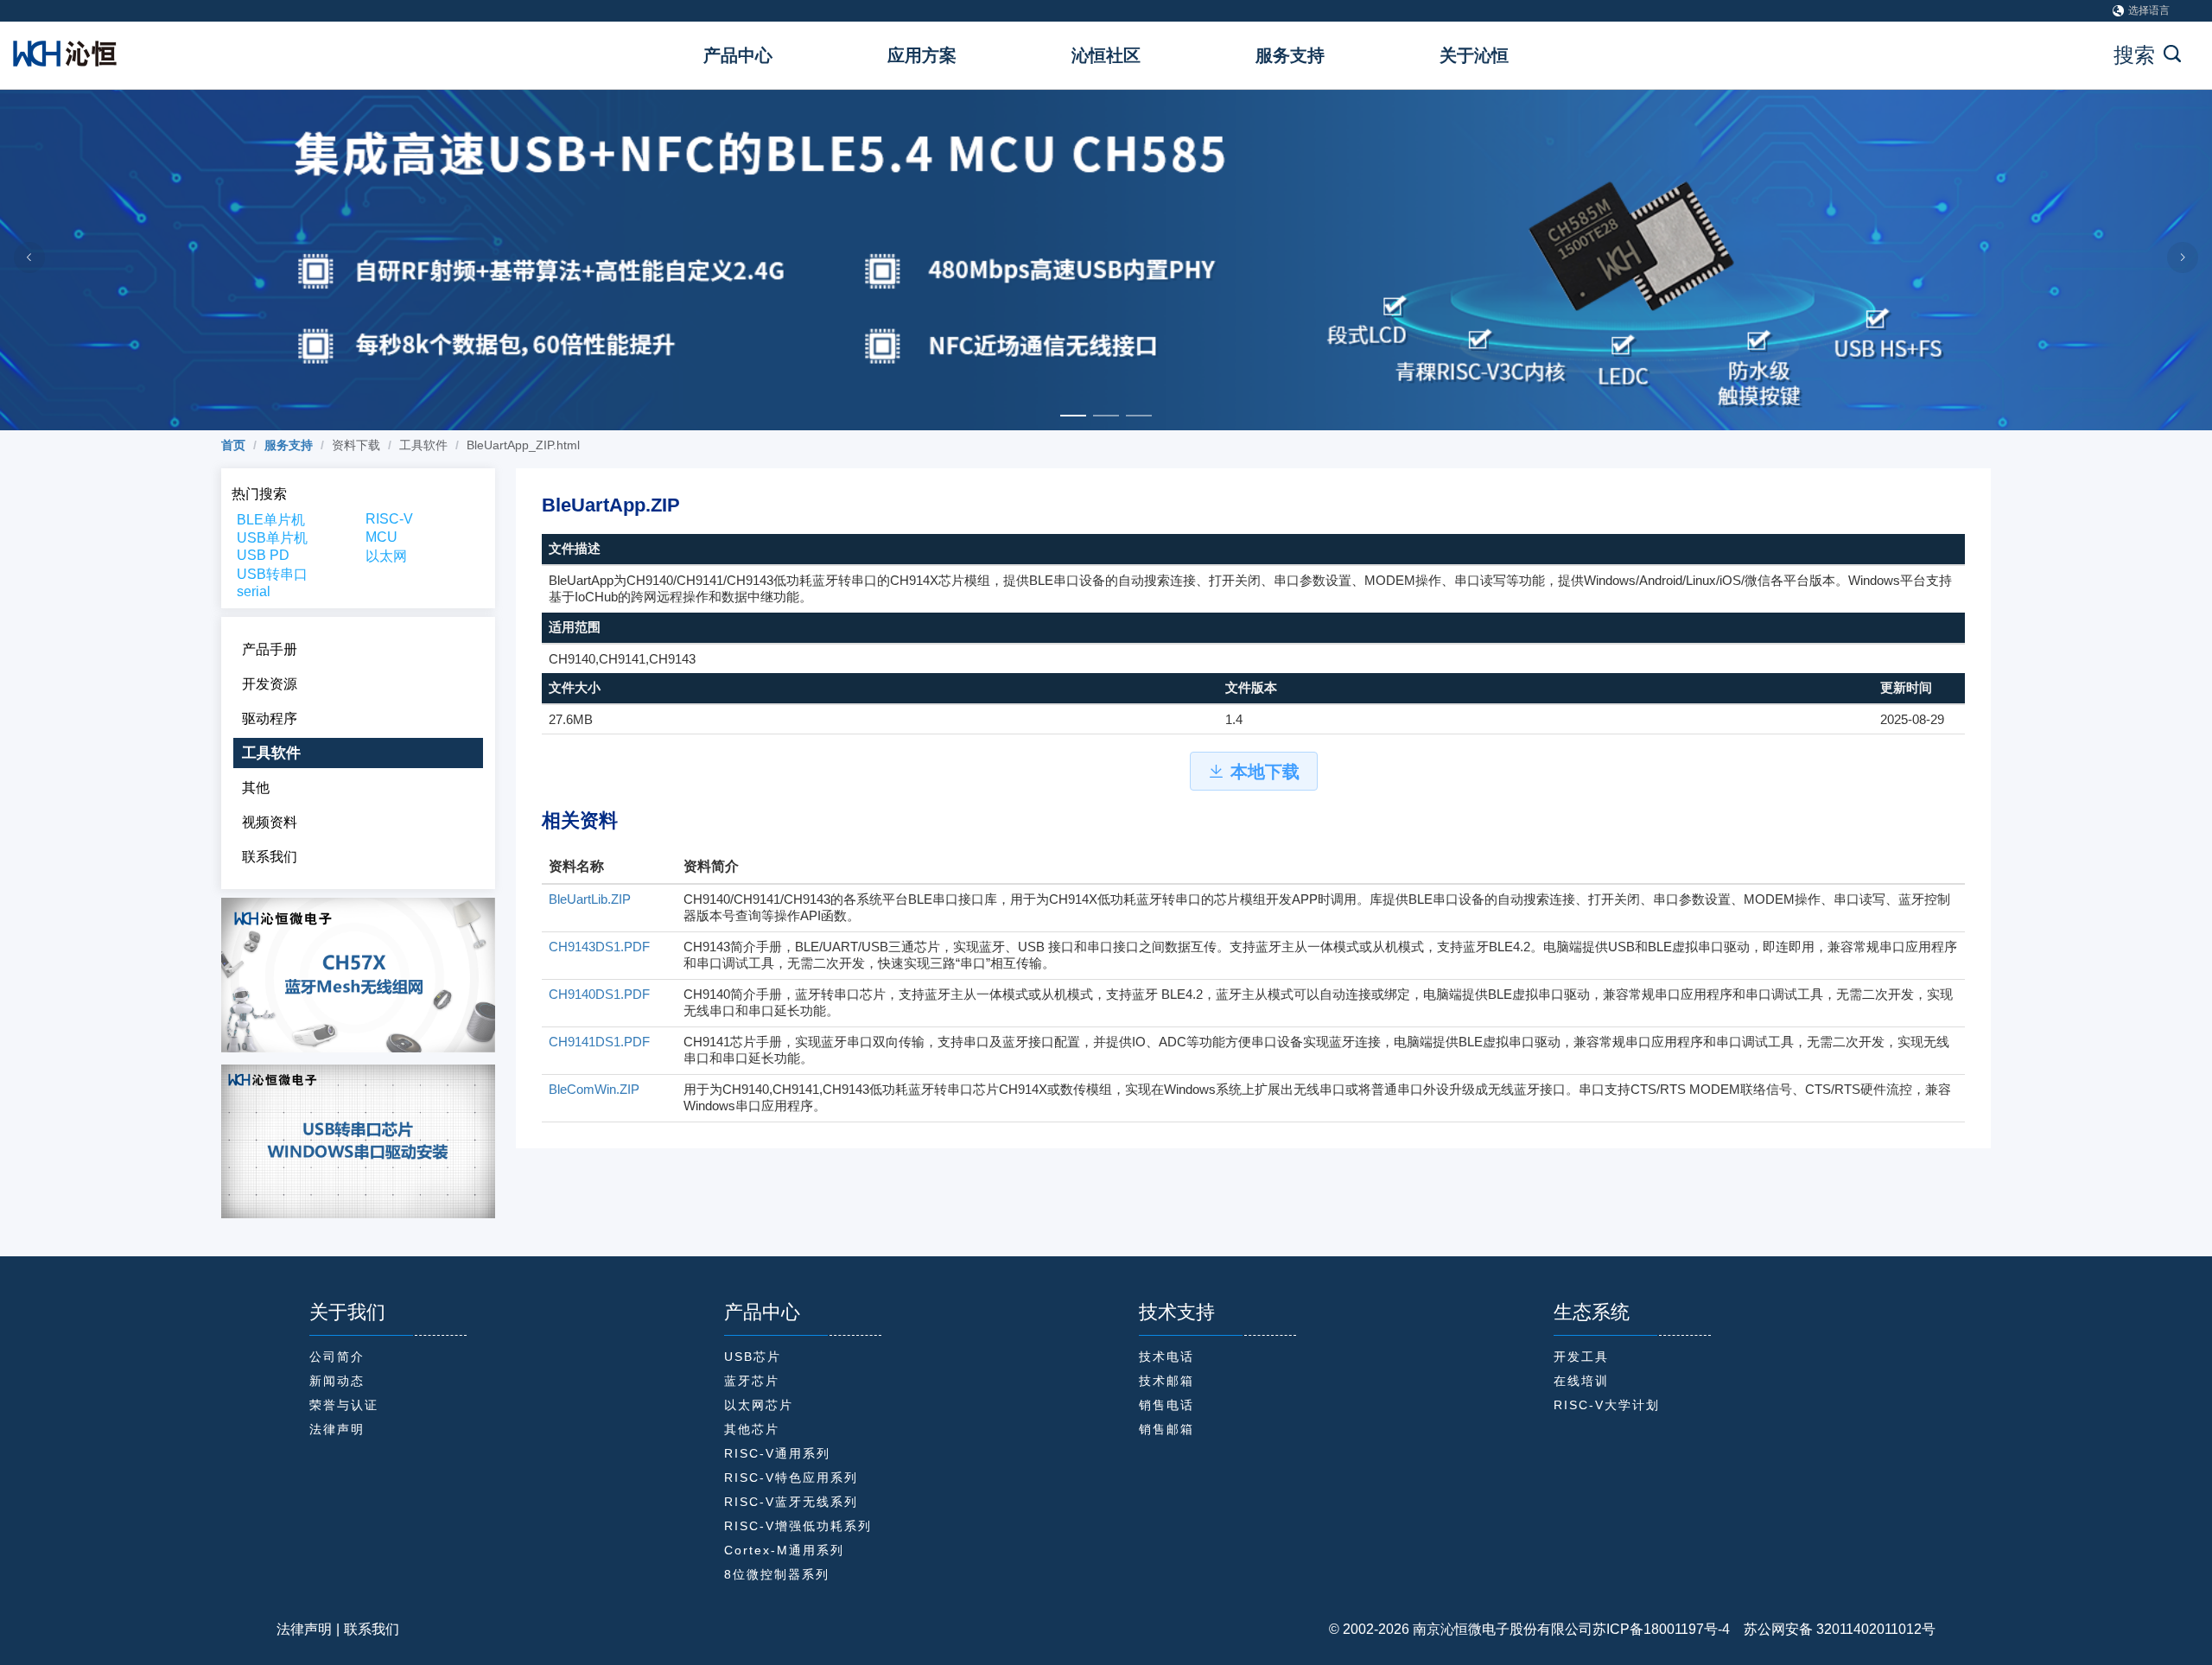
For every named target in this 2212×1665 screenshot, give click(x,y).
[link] (233, 445)
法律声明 (304, 1629)
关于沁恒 (1474, 55)
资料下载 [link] (356, 445)
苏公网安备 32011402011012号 (1833, 1629)
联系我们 (372, 1629)
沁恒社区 (1106, 55)
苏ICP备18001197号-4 (1661, 1629)
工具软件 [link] (423, 445)
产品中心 (738, 55)
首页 (233, 445)
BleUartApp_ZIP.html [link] (523, 445)
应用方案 (922, 55)
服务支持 (1290, 55)
